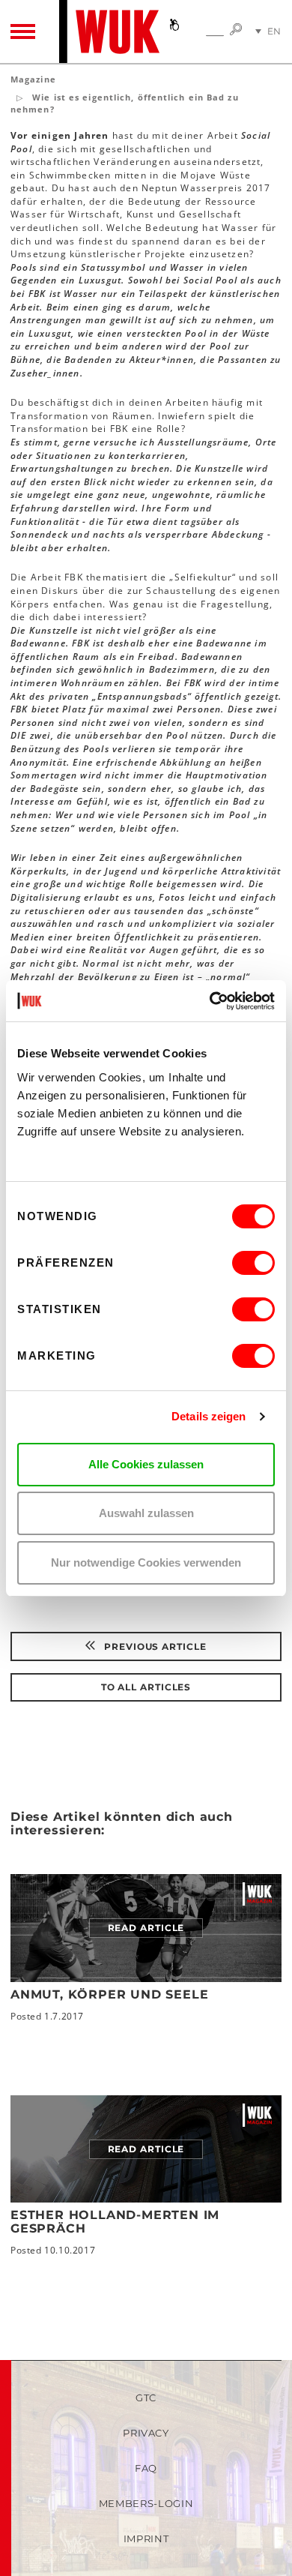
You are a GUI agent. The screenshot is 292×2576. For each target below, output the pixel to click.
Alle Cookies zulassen (146, 1464)
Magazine (33, 79)
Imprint (146, 2539)
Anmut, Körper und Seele (109, 1994)
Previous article (153, 1646)
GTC (146, 2398)
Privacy (146, 2433)
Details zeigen (209, 1416)
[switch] (253, 1263)
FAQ (146, 2468)
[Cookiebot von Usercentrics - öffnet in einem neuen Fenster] (210, 1001)
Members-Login (146, 2503)
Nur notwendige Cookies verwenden (146, 1562)
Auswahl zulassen (146, 1513)
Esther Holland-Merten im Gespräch (115, 2222)
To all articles (146, 1687)
